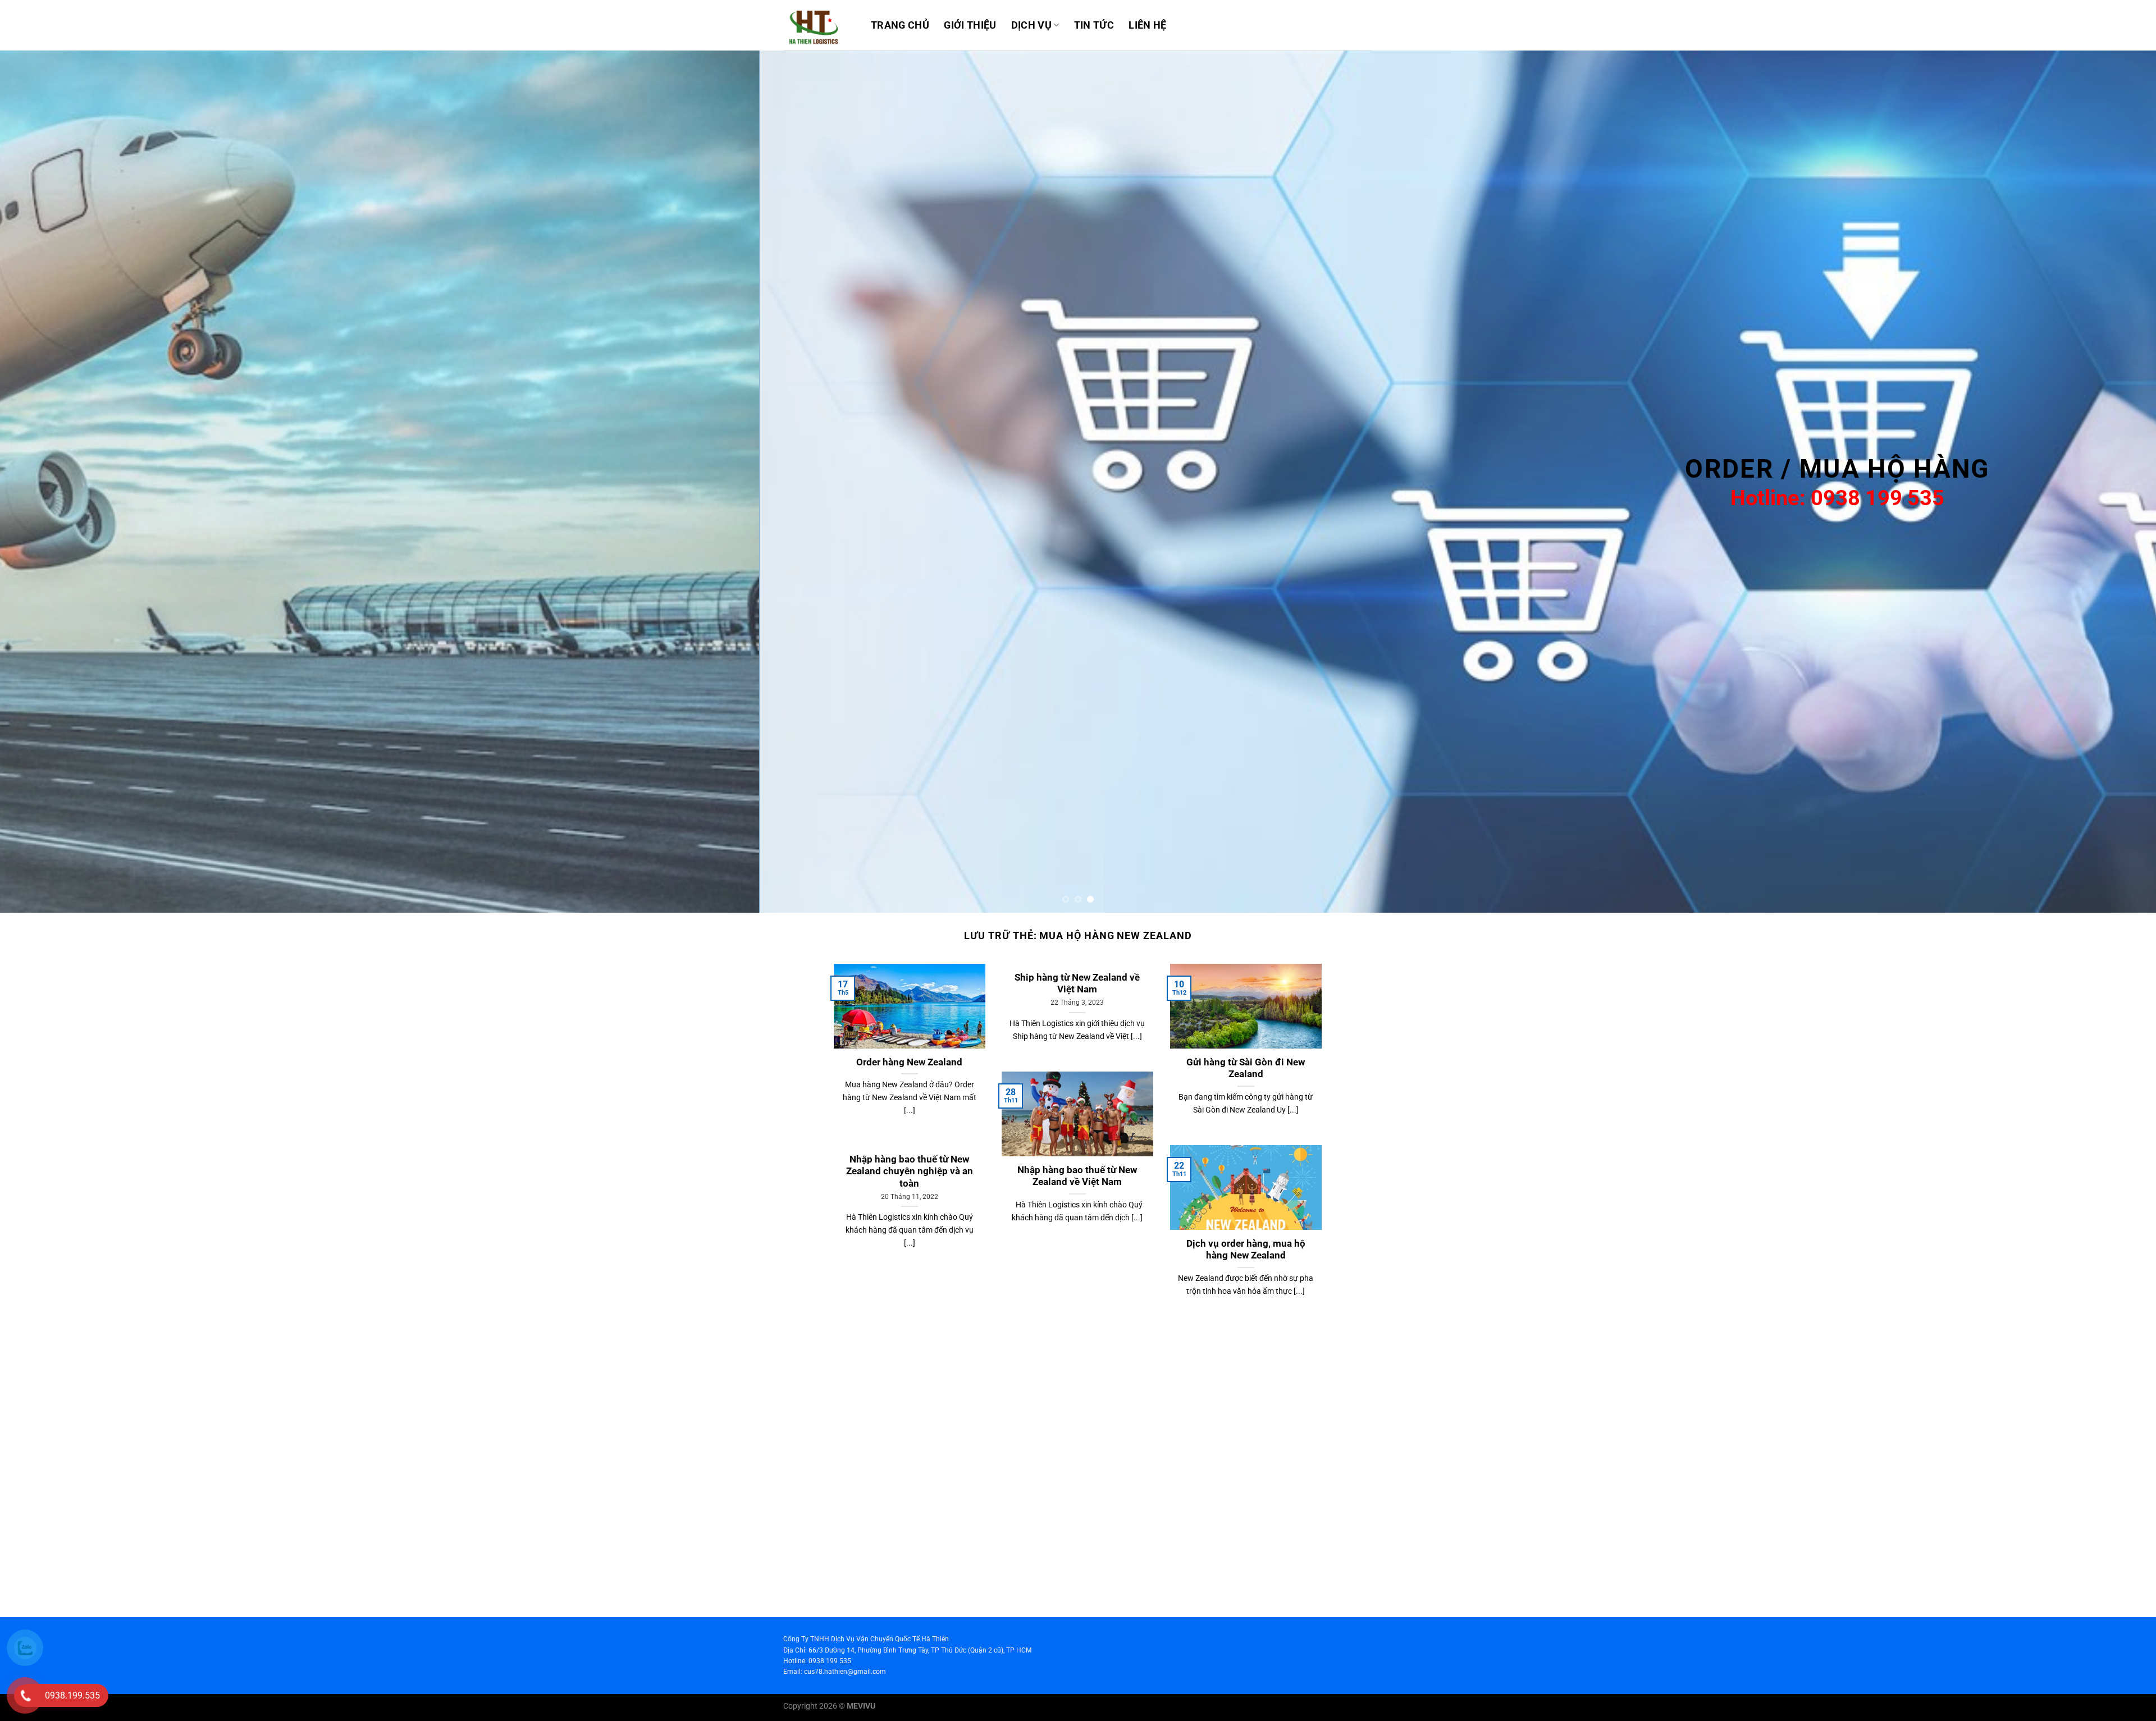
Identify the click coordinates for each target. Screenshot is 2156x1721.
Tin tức (1094, 25)
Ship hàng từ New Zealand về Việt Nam (1077, 984)
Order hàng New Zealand (909, 1062)
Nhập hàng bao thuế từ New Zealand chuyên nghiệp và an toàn (910, 1171)
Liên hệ (1147, 25)
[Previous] (57, 481)
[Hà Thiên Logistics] (819, 25)
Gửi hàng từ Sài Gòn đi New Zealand (1246, 1068)
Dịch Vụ (1031, 25)
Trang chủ (900, 25)
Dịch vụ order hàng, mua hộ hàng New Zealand (1246, 1250)
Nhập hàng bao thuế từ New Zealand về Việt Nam (1077, 1176)
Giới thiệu (970, 25)
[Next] (2099, 481)
